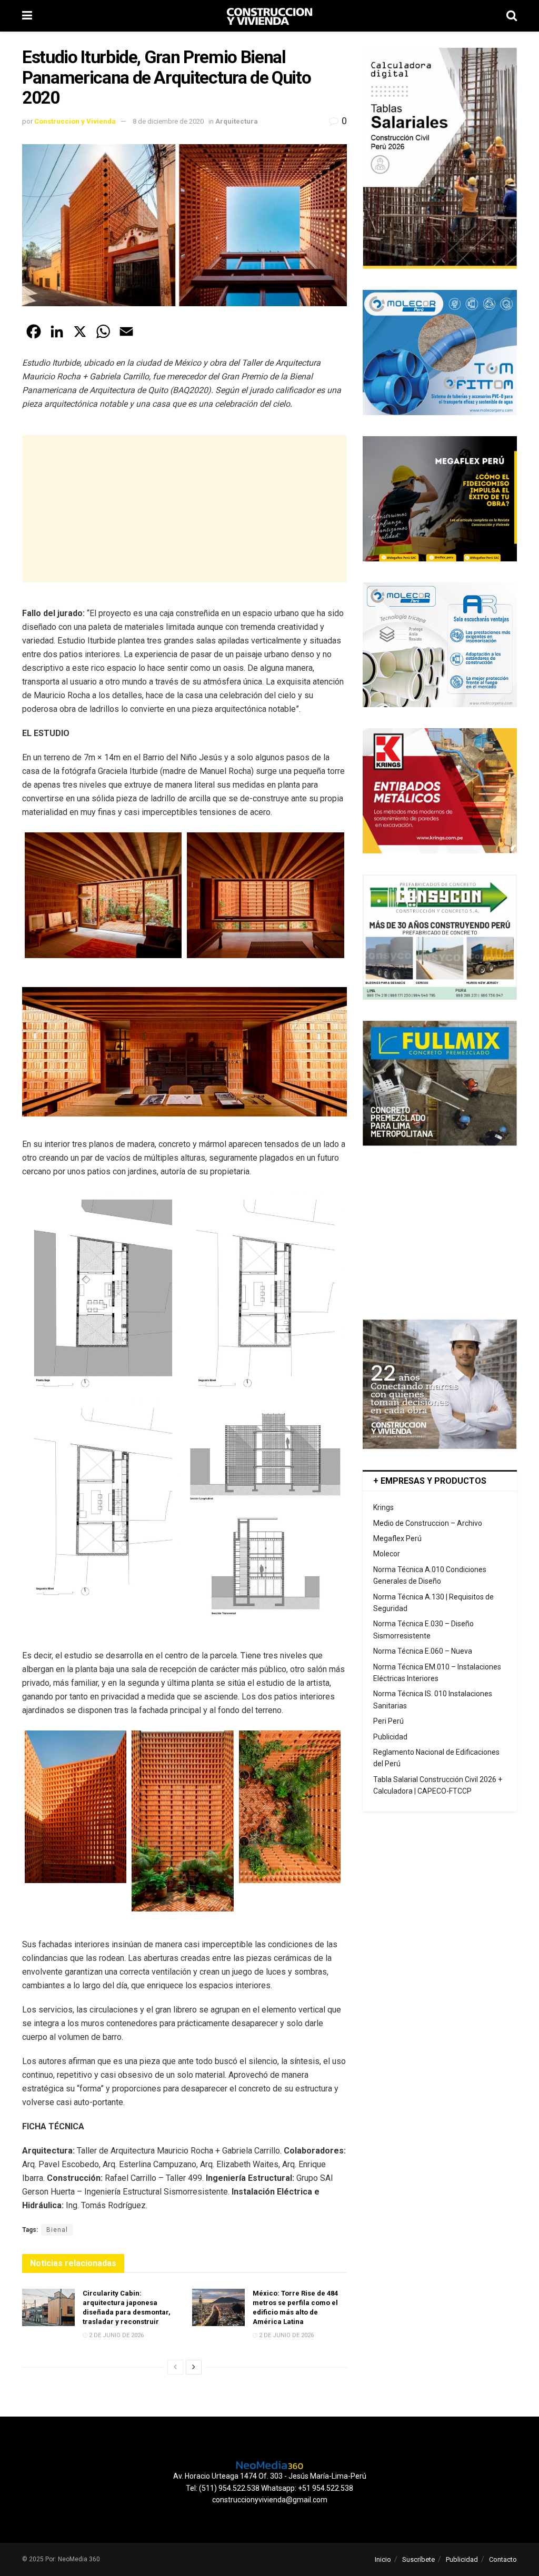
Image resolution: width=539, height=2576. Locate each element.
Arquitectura (237, 121)
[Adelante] (194, 2367)
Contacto (503, 2559)
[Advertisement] (184, 509)
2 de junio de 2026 (116, 2335)
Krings (383, 1507)
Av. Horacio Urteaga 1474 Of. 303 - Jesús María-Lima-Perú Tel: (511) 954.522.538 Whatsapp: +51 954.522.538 (270, 2482)
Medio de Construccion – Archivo (428, 1523)
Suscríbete (418, 2559)
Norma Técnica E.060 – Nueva (423, 1651)
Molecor (387, 1554)
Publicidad (390, 1737)
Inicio (383, 2559)
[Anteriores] (175, 2367)
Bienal (57, 2230)
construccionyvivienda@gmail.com (270, 2500)
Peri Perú (388, 1721)
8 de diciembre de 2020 (168, 121)
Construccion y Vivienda (75, 121)
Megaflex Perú (397, 1538)
